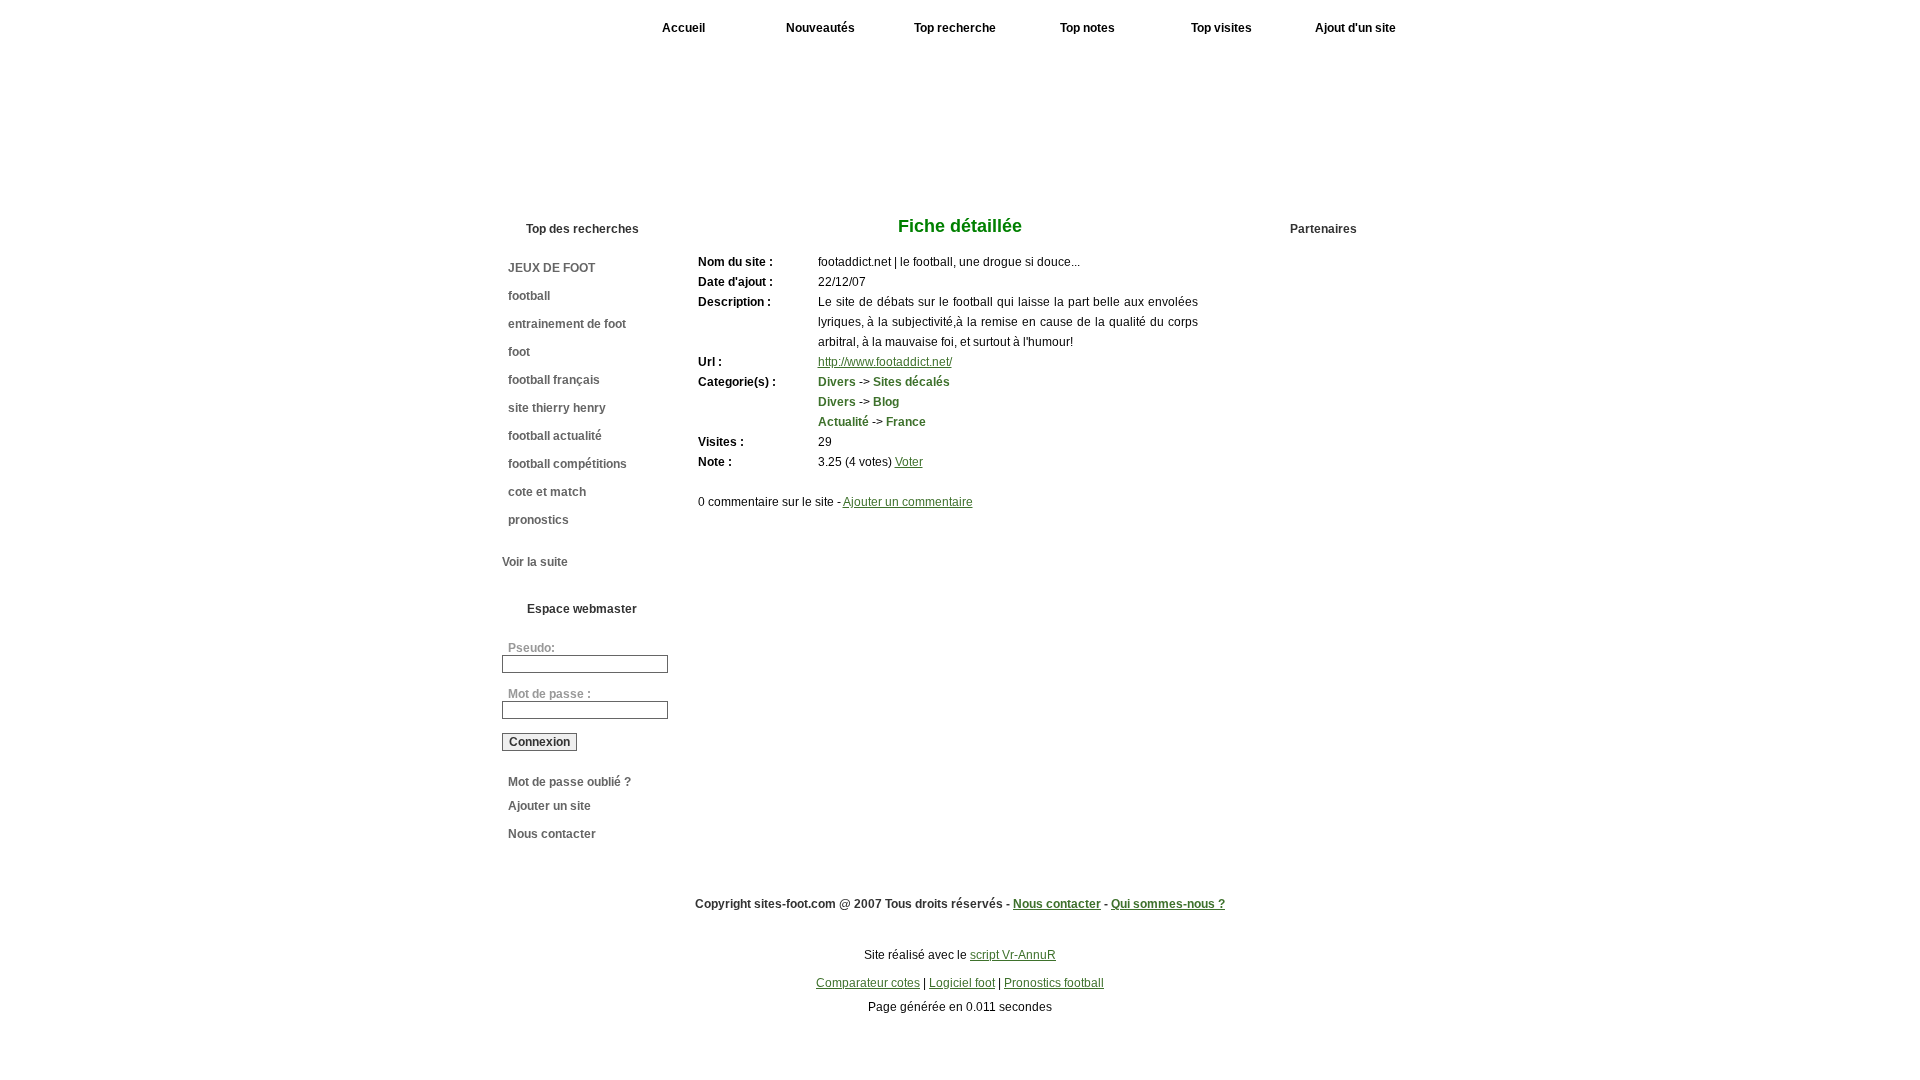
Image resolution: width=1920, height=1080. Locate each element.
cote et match (547, 492)
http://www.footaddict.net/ (885, 362)
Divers (837, 382)
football (529, 296)
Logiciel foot (962, 983)
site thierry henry (557, 408)
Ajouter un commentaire (908, 502)
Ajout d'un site (1355, 28)
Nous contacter (552, 834)
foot (519, 352)
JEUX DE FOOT (551, 268)
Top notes (1087, 28)
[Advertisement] (1053, 118)
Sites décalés (911, 382)
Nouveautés (820, 28)
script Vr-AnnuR (1013, 955)
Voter (909, 462)
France (906, 422)
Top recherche (955, 28)
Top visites (1221, 28)
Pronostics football (1054, 983)
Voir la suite (535, 562)
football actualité (555, 436)
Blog (886, 402)
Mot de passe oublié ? (569, 782)
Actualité (843, 422)
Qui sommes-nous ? (1168, 904)
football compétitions (567, 464)
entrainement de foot (567, 324)
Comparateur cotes (868, 983)
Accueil (683, 28)
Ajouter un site (549, 806)
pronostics (538, 520)
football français (554, 380)
